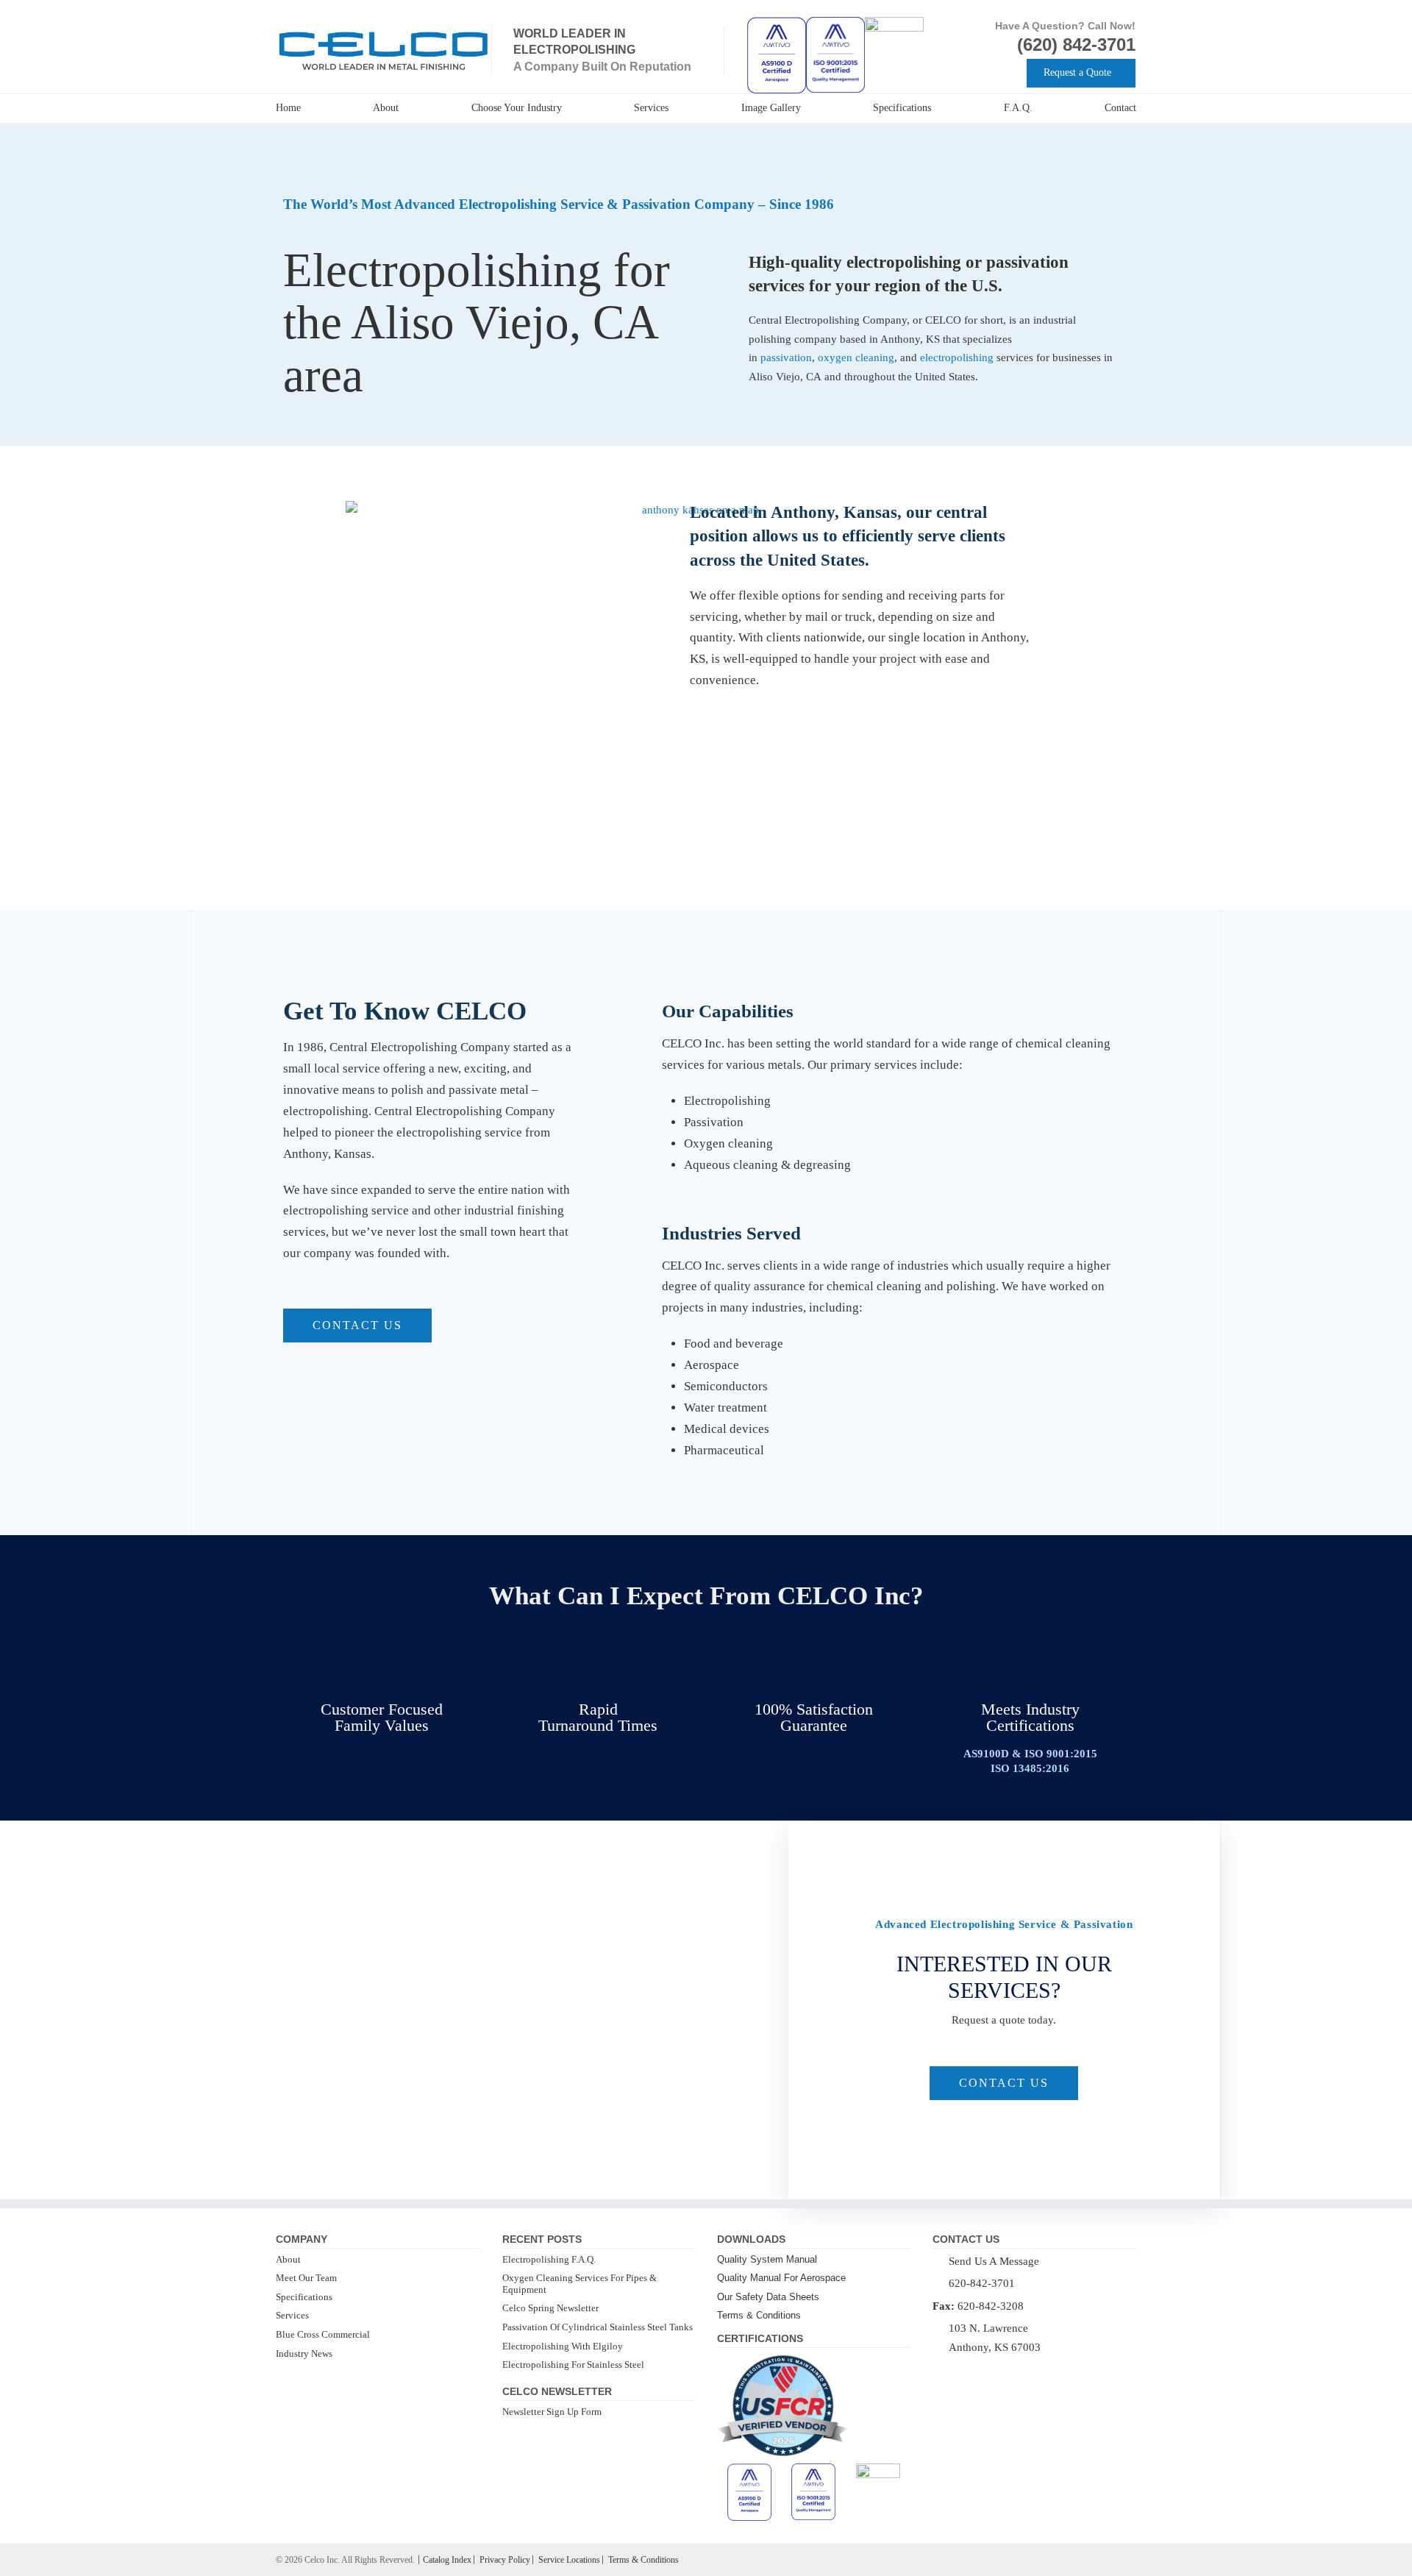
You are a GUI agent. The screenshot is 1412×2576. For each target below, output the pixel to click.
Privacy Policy (505, 2560)
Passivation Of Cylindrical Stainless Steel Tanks (598, 2327)
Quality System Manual (767, 2259)
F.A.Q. (1018, 108)
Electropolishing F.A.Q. (549, 2259)
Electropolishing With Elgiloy (563, 2346)
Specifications (902, 108)
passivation (786, 357)
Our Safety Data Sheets (768, 2297)
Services (651, 108)
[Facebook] (938, 2370)
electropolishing (958, 357)
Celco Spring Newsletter (550, 2308)
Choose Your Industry (517, 108)
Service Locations (569, 2560)
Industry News (304, 2353)
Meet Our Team (306, 2278)
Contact (1120, 108)
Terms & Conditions (759, 2315)
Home (288, 108)
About (386, 108)
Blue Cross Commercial (323, 2334)
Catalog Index (447, 2560)
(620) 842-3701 (1076, 45)
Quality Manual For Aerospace (781, 2278)
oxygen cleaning (856, 357)
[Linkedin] (958, 2370)
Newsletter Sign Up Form (552, 2412)
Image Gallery (771, 108)
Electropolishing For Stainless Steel (573, 2365)
